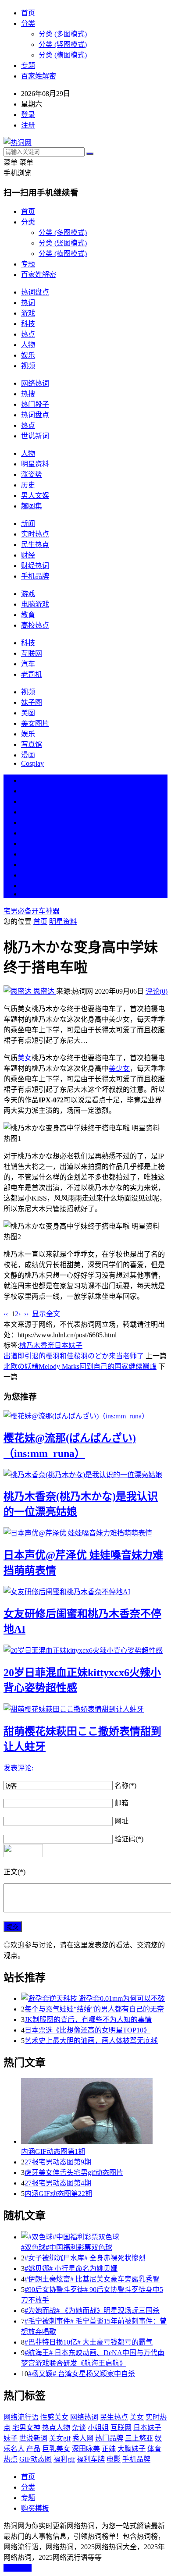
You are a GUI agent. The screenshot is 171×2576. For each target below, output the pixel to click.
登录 (28, 115)
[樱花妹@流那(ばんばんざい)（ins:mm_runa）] (85, 1415)
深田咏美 (86, 2449)
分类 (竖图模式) (63, 44)
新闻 (28, 524)
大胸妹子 (132, 2449)
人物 (28, 345)
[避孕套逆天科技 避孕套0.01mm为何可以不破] (94, 1998)
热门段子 (35, 404)
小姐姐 (98, 2428)
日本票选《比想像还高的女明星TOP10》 (87, 2030)
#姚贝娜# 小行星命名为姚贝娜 (71, 2269)
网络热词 (35, 383)
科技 (28, 324)
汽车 (28, 664)
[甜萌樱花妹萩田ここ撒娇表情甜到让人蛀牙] (85, 1709)
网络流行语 (21, 2417)
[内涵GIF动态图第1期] (94, 2112)
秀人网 (83, 2438)
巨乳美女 (56, 2449)
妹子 (11, 2438)
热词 (28, 303)
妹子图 (32, 702)
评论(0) (157, 991)
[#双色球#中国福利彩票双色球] (94, 2236)
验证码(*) (129, 1839)
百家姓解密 (39, 76)
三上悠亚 (139, 2438)
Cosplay (32, 763)
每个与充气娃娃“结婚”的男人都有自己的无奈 (94, 2009)
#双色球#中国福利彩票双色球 (67, 2247)
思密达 (44, 991)
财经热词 (35, 566)
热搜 (28, 394)
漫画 (28, 755)
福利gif (64, 2459)
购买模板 (35, 2508)
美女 (28, 865)
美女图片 (35, 723)
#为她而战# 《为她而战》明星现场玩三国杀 (92, 2311)
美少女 (119, 1068)
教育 (28, 615)
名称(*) (125, 1785)
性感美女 (54, 2417)
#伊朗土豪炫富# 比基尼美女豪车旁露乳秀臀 (92, 2279)
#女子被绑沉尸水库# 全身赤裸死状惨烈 (85, 2258)
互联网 (32, 653)
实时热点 (35, 534)
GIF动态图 (36, 2459)
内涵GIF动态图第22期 (58, 2194)
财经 (28, 555)
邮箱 (121, 1803)
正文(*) (14, 1872)
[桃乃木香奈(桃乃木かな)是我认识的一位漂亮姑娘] (85, 1474)
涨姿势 (32, 474)
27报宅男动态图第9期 (58, 2162)
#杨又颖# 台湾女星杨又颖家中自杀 (82, 2374)
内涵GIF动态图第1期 (53, 2151)
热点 (28, 334)
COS (28, 894)
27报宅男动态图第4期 (58, 2183)
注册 (28, 125)
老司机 (32, 674)
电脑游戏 (35, 604)
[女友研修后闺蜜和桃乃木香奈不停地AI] (85, 1591)
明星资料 (35, 464)
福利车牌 (91, 2459)
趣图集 (32, 506)
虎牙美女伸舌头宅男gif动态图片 (74, 2173)
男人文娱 (35, 496)
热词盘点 (35, 292)
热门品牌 (109, 2438)
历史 (28, 485)
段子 (28, 844)
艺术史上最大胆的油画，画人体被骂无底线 (91, 2041)
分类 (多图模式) (63, 34)
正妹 (109, 2449)
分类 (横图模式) (63, 55)
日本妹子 (68, 1345)
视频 (28, 366)
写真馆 (32, 744)
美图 (28, 713)
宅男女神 (26, 2428)
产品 (33, 2449)
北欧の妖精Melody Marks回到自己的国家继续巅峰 (80, 1366)
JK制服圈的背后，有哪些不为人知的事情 (88, 2020)
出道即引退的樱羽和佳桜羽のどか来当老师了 (74, 1356)
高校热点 (35, 625)
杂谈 (79, 2428)
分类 (28, 23)
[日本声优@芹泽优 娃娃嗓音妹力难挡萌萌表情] (85, 1532)
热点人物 (56, 2428)
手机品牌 (35, 576)
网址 (121, 1821)
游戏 (28, 313)
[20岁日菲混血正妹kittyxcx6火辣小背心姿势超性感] (85, 1650)
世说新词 (35, 436)
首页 (28, 13)
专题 (28, 66)
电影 (114, 2459)
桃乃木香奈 (37, 1345)
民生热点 (35, 545)
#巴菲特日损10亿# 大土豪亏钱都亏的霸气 (89, 2342)
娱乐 (28, 355)
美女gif (60, 2438)
